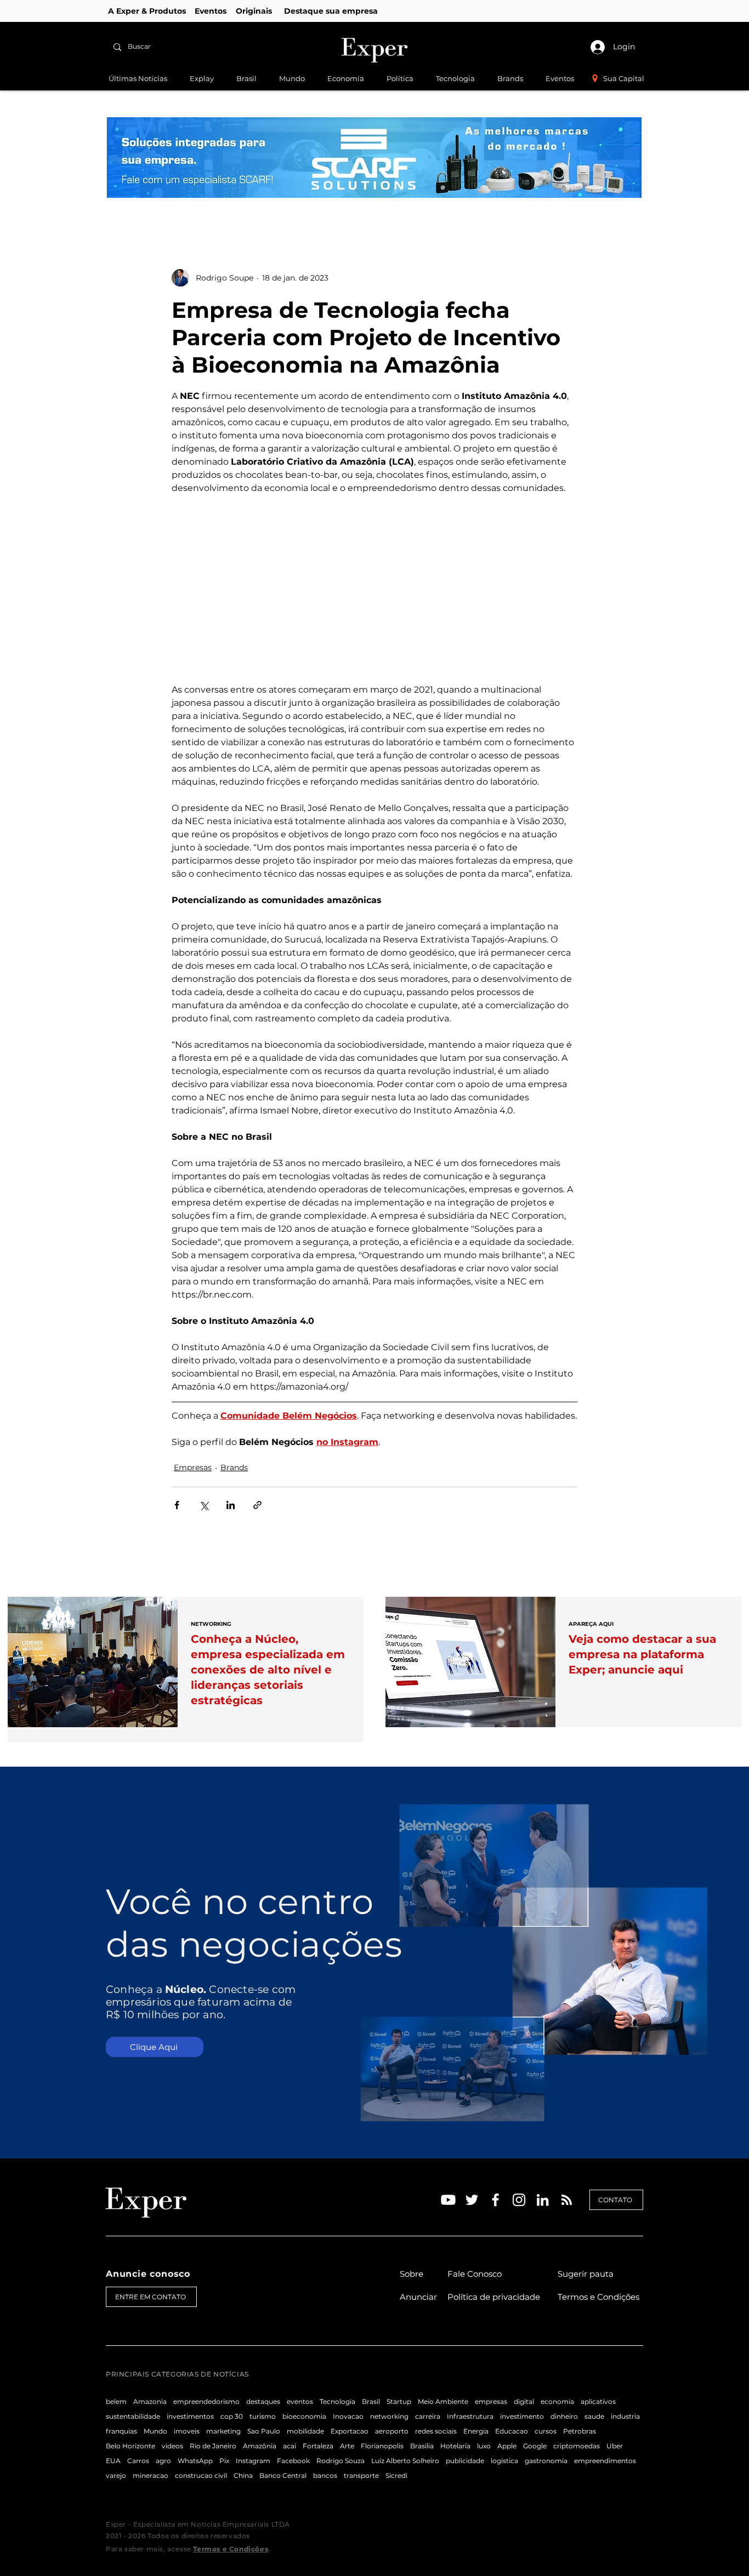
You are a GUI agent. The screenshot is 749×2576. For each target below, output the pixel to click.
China (243, 2475)
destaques (263, 2401)
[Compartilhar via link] (257, 1505)
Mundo (155, 2431)
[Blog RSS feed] (567, 2200)
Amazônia (260, 2446)
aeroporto (392, 2431)
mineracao (151, 2475)
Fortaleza (318, 2446)
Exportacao (350, 2431)
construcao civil (201, 2475)
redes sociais (436, 2431)
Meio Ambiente (443, 2401)
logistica (504, 2461)
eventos (300, 2401)
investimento (522, 2416)
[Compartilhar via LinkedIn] (231, 1505)
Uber (615, 2446)
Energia (476, 2431)
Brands (234, 1467)
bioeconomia (304, 2416)
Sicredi (396, 2475)
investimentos (190, 2416)
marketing (223, 2431)
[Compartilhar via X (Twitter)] (204, 1505)
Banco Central (283, 2475)
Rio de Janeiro (213, 2446)
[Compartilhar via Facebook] (177, 1505)
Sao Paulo (264, 2431)
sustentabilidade (133, 2416)
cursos (546, 2431)
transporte (361, 2475)
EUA (113, 2461)
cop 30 (232, 2416)
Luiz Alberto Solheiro (405, 2461)
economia (557, 2401)
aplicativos (598, 2401)
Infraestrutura (470, 2416)
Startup (399, 2401)
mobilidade (305, 2431)
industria (625, 2416)
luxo (484, 2446)
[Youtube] (448, 2200)
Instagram (253, 2461)
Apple (507, 2446)
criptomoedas (577, 2446)
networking (389, 2416)
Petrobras (580, 2431)
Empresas (193, 1467)
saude (594, 2416)
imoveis (187, 2431)
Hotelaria (455, 2446)
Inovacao (348, 2416)
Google (535, 2446)
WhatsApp (195, 2461)
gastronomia (546, 2461)
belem (116, 2401)
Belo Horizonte (130, 2446)
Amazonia (150, 2401)
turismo (263, 2416)
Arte (347, 2446)
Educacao (512, 2431)
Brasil (371, 2401)
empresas (491, 2401)
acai (290, 2446)
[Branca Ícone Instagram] (519, 2200)
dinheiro (564, 2416)
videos (172, 2446)
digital (524, 2401)
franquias (121, 2431)
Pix (224, 2461)
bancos (325, 2475)
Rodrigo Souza (341, 2461)
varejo (116, 2475)
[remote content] (374, 589)
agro (163, 2461)
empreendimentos (605, 2461)
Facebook (293, 2461)
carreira (428, 2416)
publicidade (465, 2461)
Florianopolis (382, 2446)
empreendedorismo (206, 2401)
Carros (138, 2461)
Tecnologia (337, 2401)
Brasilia (422, 2446)
